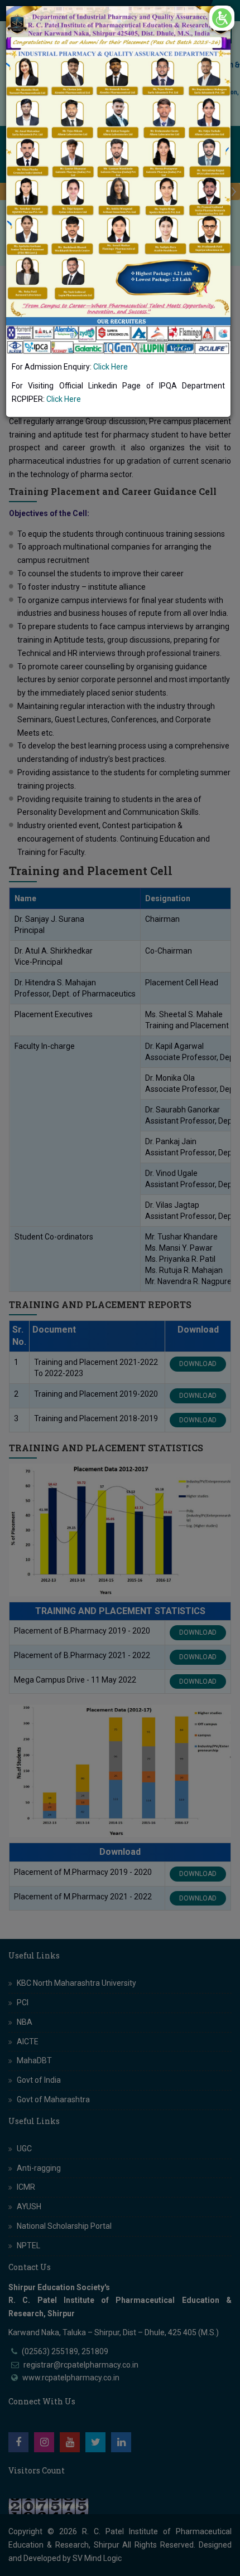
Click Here (111, 367)
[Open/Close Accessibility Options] (222, 18)
